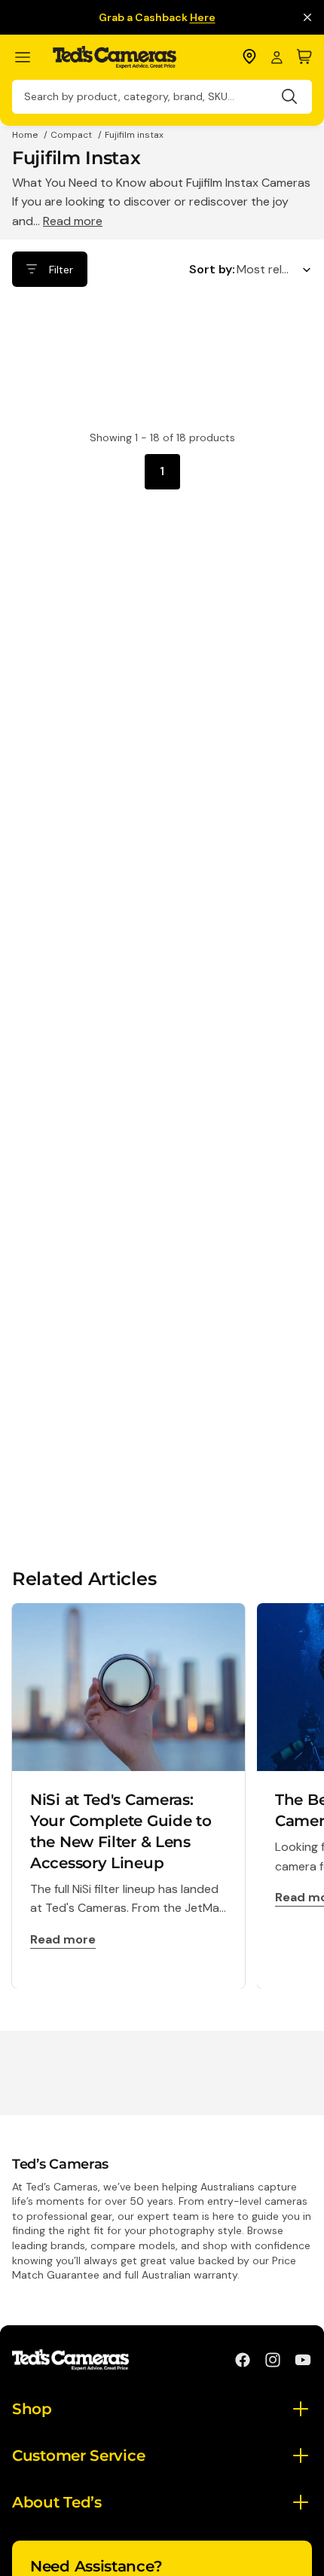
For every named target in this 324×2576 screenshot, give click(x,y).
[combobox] (162, 97)
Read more (73, 221)
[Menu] (29, 58)
